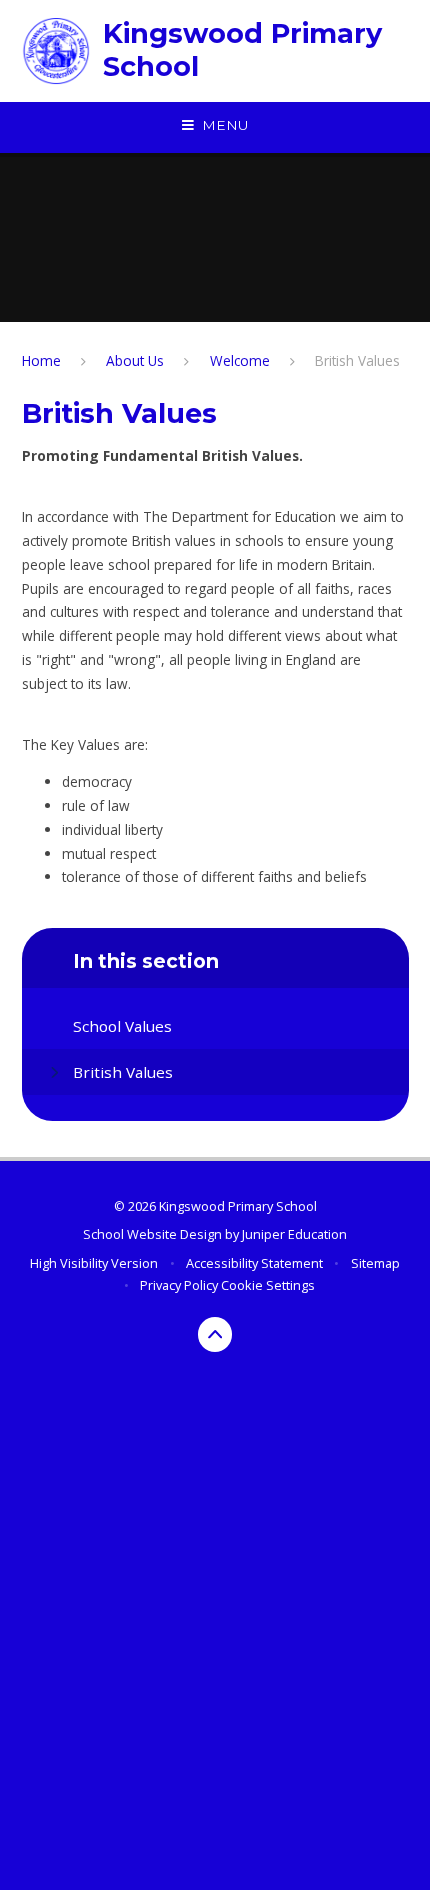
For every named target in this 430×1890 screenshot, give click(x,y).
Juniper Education (294, 1234)
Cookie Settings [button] (268, 1285)
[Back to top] (215, 1334)
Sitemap (375, 1263)
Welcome (240, 360)
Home (41, 360)
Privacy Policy (179, 1285)
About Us (135, 360)
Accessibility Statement (254, 1263)
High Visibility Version (94, 1263)
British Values (357, 360)
